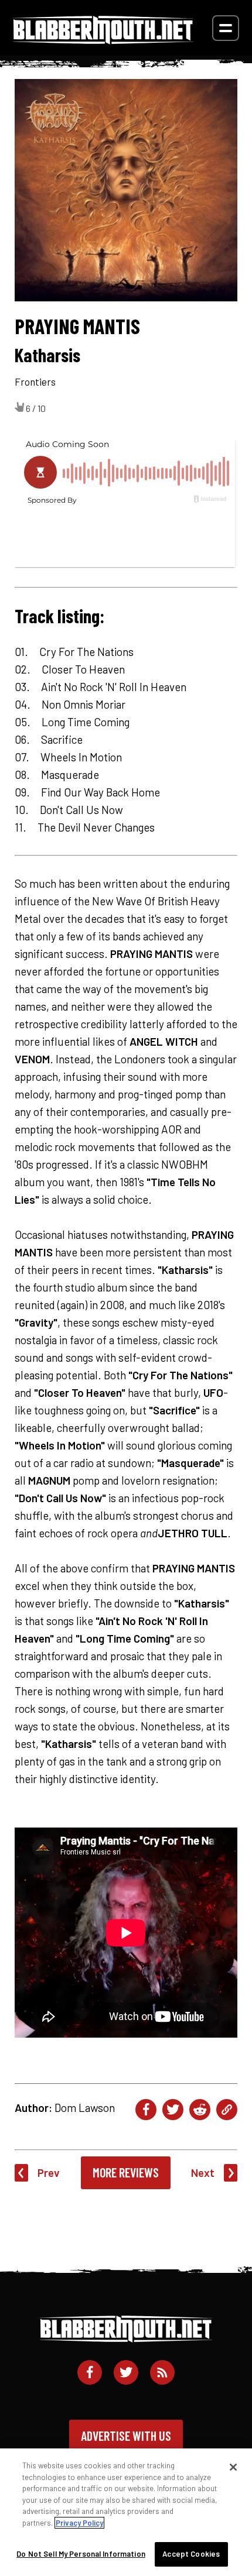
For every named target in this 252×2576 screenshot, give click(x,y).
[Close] (233, 2467)
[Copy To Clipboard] (227, 2110)
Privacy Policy (79, 2523)
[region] (126, 2512)
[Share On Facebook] (146, 2110)
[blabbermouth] (103, 40)
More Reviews (126, 2172)
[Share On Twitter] (173, 2110)
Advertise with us (126, 2436)
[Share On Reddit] (200, 2110)
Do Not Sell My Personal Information (81, 2554)
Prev (49, 2173)
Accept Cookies (191, 2554)
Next (203, 2173)
